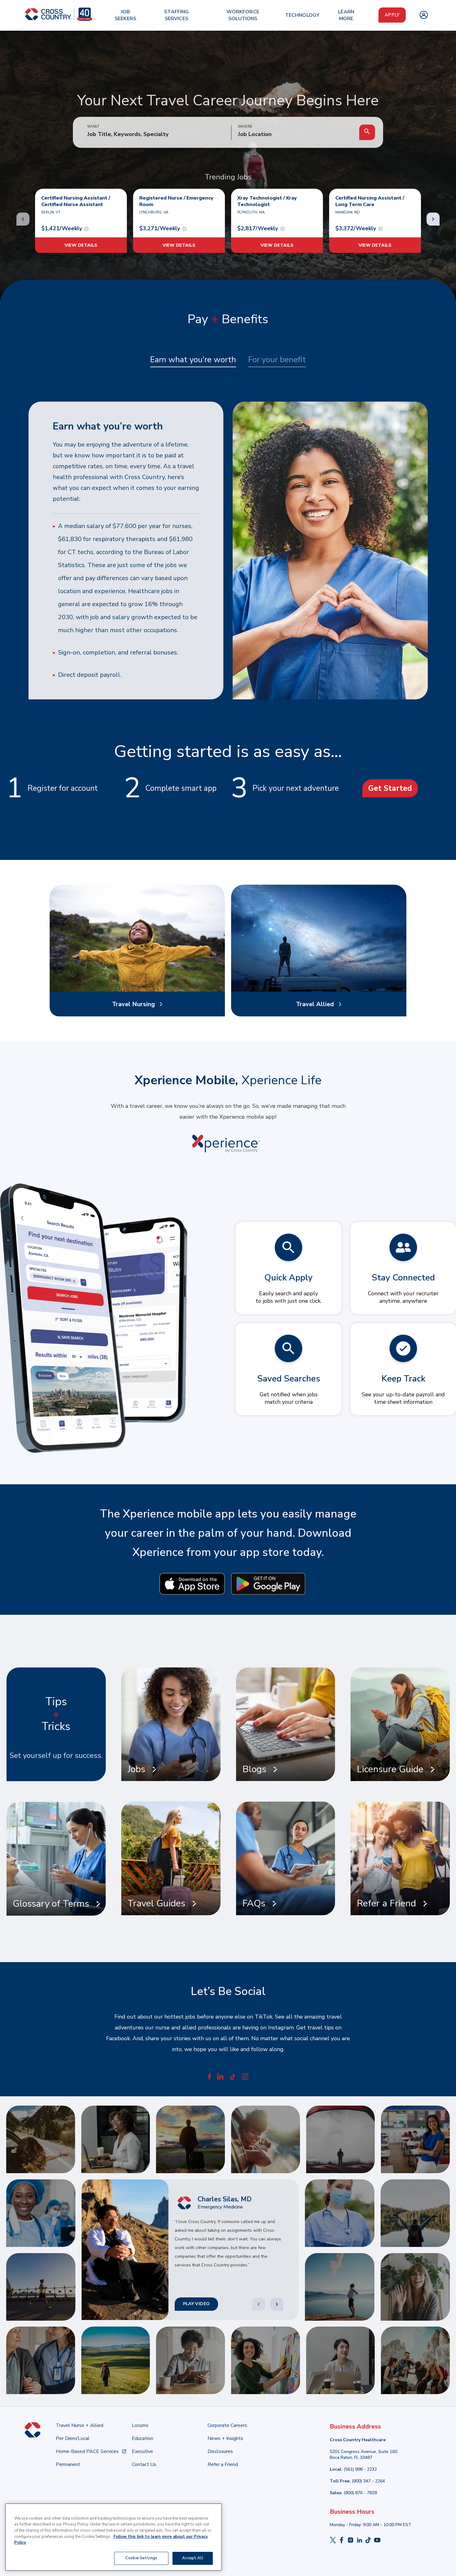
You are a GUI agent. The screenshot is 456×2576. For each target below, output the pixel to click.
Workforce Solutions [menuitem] (243, 15)
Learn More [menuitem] (346, 15)
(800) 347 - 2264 (368, 2481)
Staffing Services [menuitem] (176, 15)
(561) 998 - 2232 (360, 2469)
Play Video (197, 2304)
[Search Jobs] (367, 132)
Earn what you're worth (193, 360)
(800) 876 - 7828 (360, 2493)
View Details (81, 245)
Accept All (192, 2558)
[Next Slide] (277, 2304)
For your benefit (277, 360)
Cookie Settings (141, 2558)
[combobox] (295, 134)
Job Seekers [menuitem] (125, 15)
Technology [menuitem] (302, 15)
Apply (392, 15)
